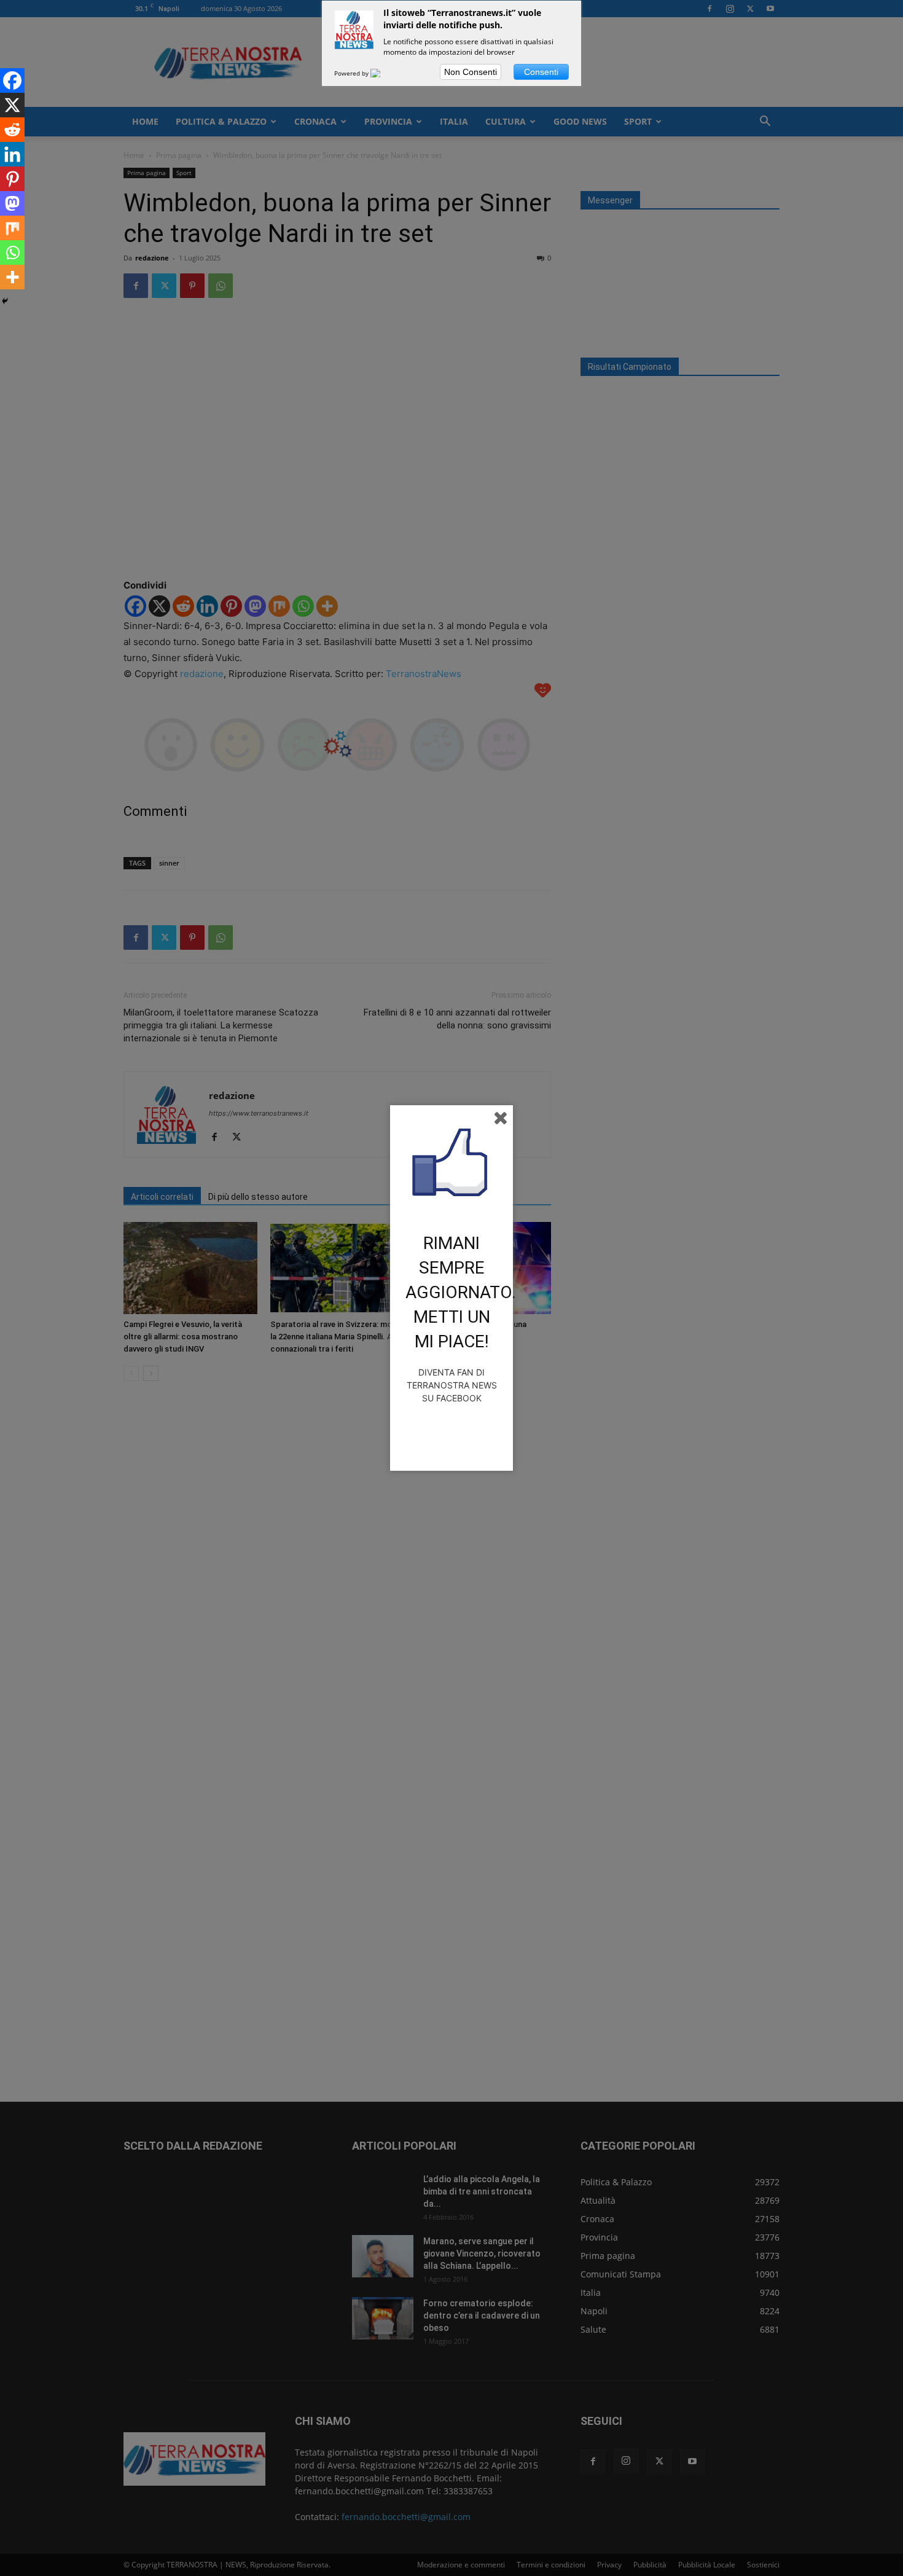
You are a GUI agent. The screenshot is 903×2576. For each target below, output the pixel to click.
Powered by (352, 73)
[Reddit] (12, 130)
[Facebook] (12, 80)
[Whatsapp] (12, 253)
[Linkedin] (12, 154)
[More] (12, 277)
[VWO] (383, 73)
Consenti (541, 72)
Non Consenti (471, 72)
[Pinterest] (12, 179)
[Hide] (5, 301)
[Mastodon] (12, 203)
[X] (12, 105)
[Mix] (12, 228)
